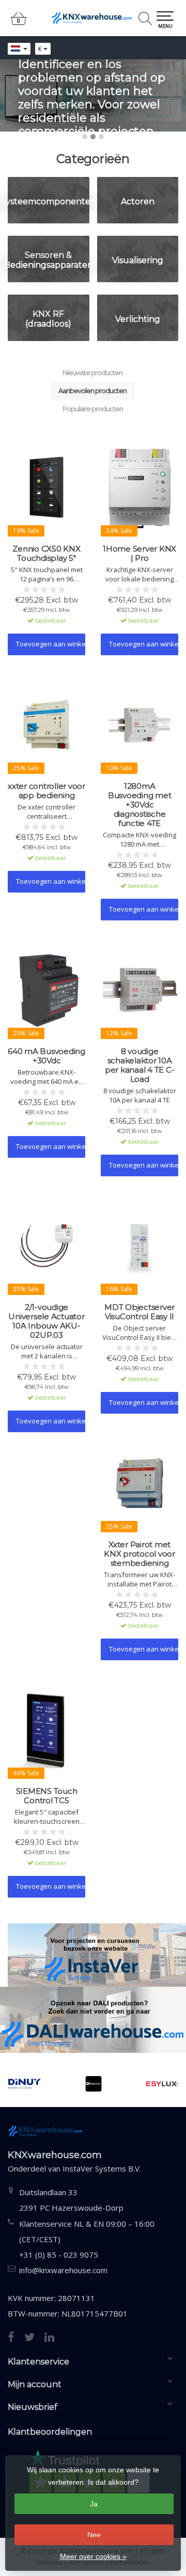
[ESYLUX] (109, 2084)
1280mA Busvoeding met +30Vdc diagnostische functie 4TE (140, 805)
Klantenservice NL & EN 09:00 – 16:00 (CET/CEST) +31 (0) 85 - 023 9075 (87, 2239)
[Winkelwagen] (19, 23)
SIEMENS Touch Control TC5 (47, 1796)
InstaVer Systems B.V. (102, 2168)
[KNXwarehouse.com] (93, 18)
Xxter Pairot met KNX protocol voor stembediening (139, 1554)
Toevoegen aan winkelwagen (51, 644)
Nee (94, 2535)
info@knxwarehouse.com (63, 2270)
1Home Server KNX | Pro (139, 554)
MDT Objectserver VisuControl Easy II (139, 1312)
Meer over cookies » (93, 2556)
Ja (94, 2504)
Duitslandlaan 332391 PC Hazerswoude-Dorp (71, 2200)
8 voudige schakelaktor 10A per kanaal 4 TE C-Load (140, 1065)
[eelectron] (40, 2084)
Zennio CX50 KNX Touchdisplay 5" (46, 554)
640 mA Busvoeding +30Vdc (47, 1056)
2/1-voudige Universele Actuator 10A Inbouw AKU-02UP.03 (46, 1321)
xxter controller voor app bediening (47, 791)
